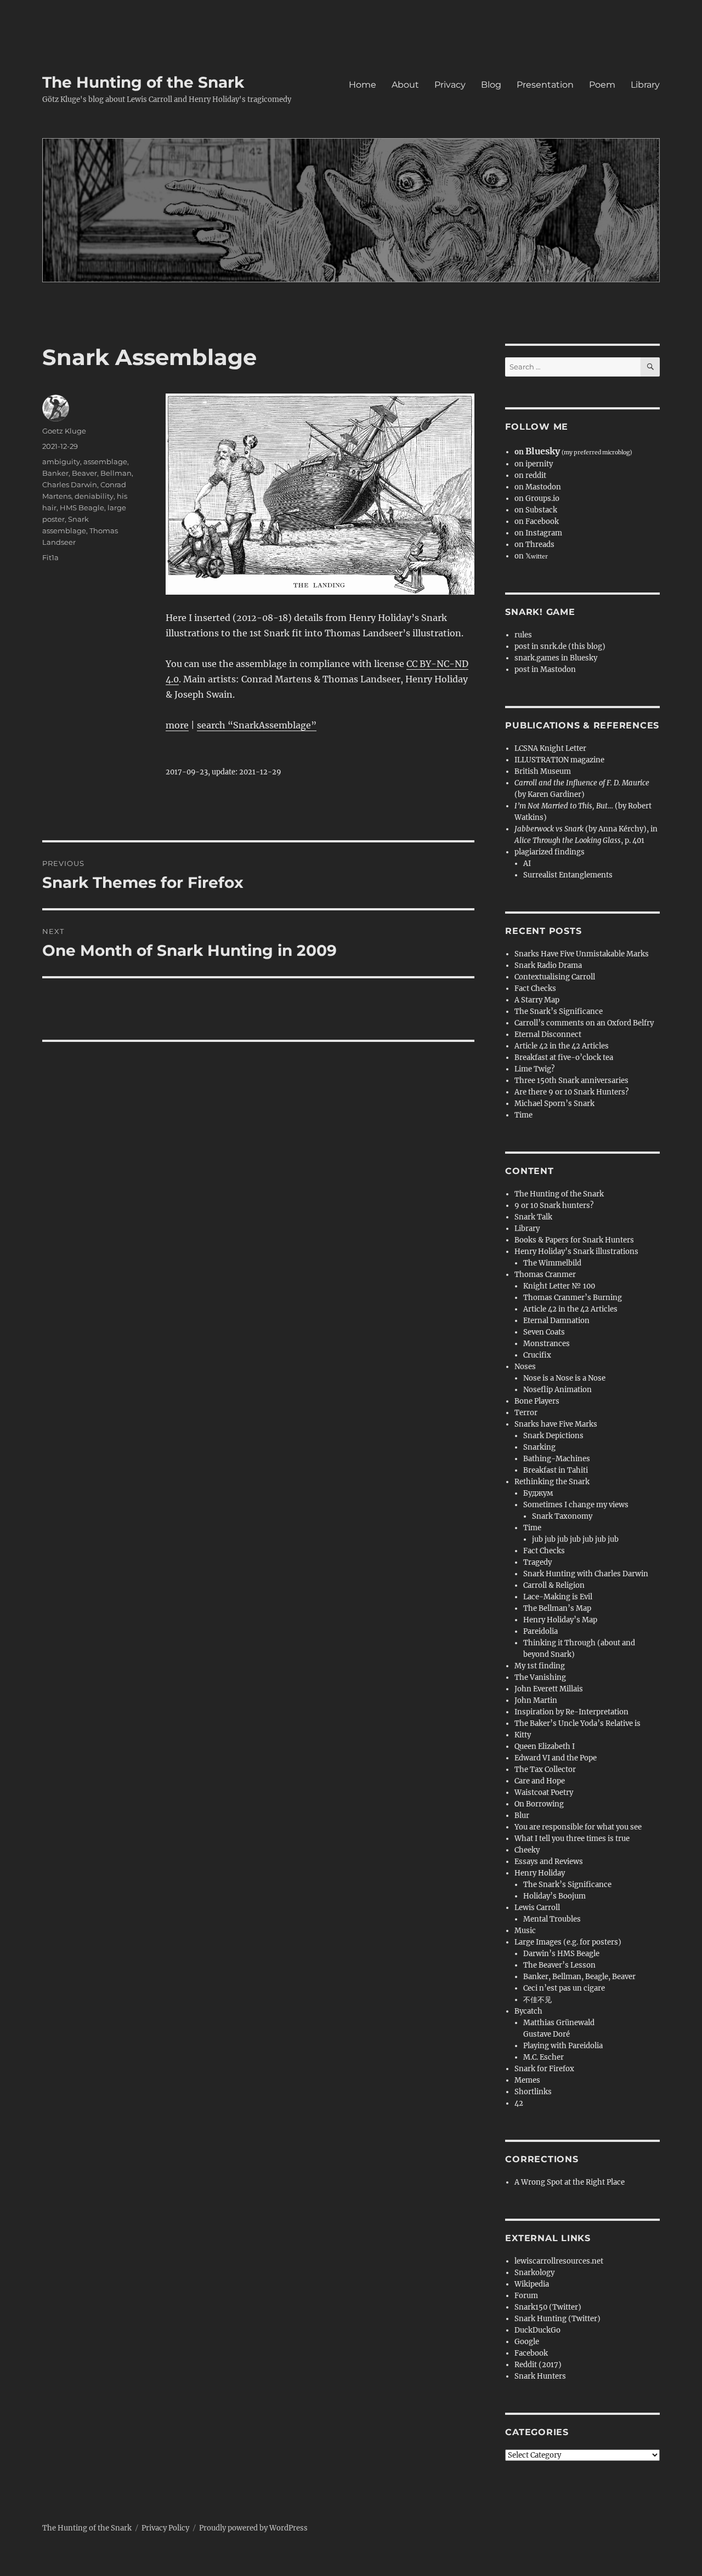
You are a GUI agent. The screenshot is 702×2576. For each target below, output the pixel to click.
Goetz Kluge (64, 431)
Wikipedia (532, 2284)
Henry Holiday (540, 1873)
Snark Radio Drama (548, 965)
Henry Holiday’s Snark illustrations (576, 1252)
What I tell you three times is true (572, 1839)
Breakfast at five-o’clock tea (564, 1058)
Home (363, 85)
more (177, 725)
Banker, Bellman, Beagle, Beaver (579, 1977)
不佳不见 (537, 2000)
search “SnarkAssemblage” (257, 725)
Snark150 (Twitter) (548, 2307)
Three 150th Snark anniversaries (571, 1081)
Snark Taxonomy (562, 1516)
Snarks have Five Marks (556, 1424)
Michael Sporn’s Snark (554, 1104)
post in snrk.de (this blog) (560, 646)
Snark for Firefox (544, 2069)
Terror (526, 1413)
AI (527, 864)
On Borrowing (539, 1804)
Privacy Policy (165, 2528)
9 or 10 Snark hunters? (554, 1206)
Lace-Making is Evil (558, 1597)
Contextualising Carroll (555, 977)
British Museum (543, 771)
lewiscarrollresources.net (559, 2261)
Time (523, 1115)
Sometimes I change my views (576, 1505)
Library (645, 85)
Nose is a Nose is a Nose (564, 1378)
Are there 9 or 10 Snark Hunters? (571, 1092)
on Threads (534, 545)
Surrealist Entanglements (568, 875)
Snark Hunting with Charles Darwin (586, 1574)
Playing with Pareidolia (563, 2046)
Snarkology (534, 2273)
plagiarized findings (550, 852)
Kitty (523, 1735)
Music (525, 1931)
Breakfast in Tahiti (556, 1470)
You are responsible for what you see (578, 1827)
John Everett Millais (549, 1689)
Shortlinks (533, 2092)
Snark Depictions (553, 1436)
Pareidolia (540, 1631)
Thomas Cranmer (545, 1275)
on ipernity (534, 464)
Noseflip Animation (557, 1390)
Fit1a (50, 557)
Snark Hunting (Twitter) (557, 2319)
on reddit (530, 475)
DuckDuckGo (537, 2330)
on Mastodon (538, 487)
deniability (94, 496)
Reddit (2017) (538, 2365)
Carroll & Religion (554, 1585)
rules (523, 635)
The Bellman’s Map (557, 1608)
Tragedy (537, 1562)
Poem (602, 85)
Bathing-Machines (557, 1459)
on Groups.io (537, 498)
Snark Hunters (540, 2376)
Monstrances (547, 1344)
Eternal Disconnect (548, 1035)
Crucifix (537, 1355)
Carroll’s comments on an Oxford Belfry (584, 1023)
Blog (491, 85)
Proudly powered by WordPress (253, 2528)
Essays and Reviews (549, 1862)
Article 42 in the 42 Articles (562, 1046)
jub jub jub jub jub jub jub (575, 1539)
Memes (527, 2080)
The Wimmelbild (552, 1263)
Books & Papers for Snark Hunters (574, 1240)
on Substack (536, 510)
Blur (522, 1816)
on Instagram (538, 533)
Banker (55, 473)
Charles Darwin (70, 485)
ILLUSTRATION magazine (559, 760)
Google (527, 2342)
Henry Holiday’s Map (560, 1620)
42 (519, 2103)
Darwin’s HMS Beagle (561, 1954)
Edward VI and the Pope (556, 1758)
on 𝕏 (531, 556)
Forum (526, 2296)
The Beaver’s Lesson (559, 1965)
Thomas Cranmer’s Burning (573, 1298)
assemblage (105, 461)
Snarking (539, 1447)
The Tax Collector (545, 1769)
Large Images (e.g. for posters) (568, 1942)
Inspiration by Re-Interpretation (571, 1712)
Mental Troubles (552, 1919)
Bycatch (528, 2011)
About (405, 85)
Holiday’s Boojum (554, 1896)
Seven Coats (544, 1332)
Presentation (545, 85)
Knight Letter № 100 (559, 1286)
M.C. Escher (544, 2057)
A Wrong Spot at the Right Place (570, 2182)
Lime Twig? (534, 1069)
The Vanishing (540, 1677)
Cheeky (527, 1850)
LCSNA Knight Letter (550, 748)
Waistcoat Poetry (544, 1793)
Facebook (531, 2353)
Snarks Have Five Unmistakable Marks (582, 954)
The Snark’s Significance (559, 1011)
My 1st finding (540, 1666)
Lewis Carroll (537, 1908)
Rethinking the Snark (552, 1482)
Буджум (538, 1493)
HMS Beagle (82, 508)
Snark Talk (533, 1217)
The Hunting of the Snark (143, 82)
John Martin (536, 1700)
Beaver (84, 473)
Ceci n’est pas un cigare (564, 1988)
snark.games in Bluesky (556, 658)
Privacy (450, 85)
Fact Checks (535, 988)
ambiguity (61, 461)
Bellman (116, 473)
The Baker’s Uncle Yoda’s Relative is (578, 1723)
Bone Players (537, 1401)
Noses (525, 1367)
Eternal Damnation (556, 1321)
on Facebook (537, 522)
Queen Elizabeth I (545, 1746)
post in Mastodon (545, 669)
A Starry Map (537, 1000)
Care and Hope (540, 1781)
